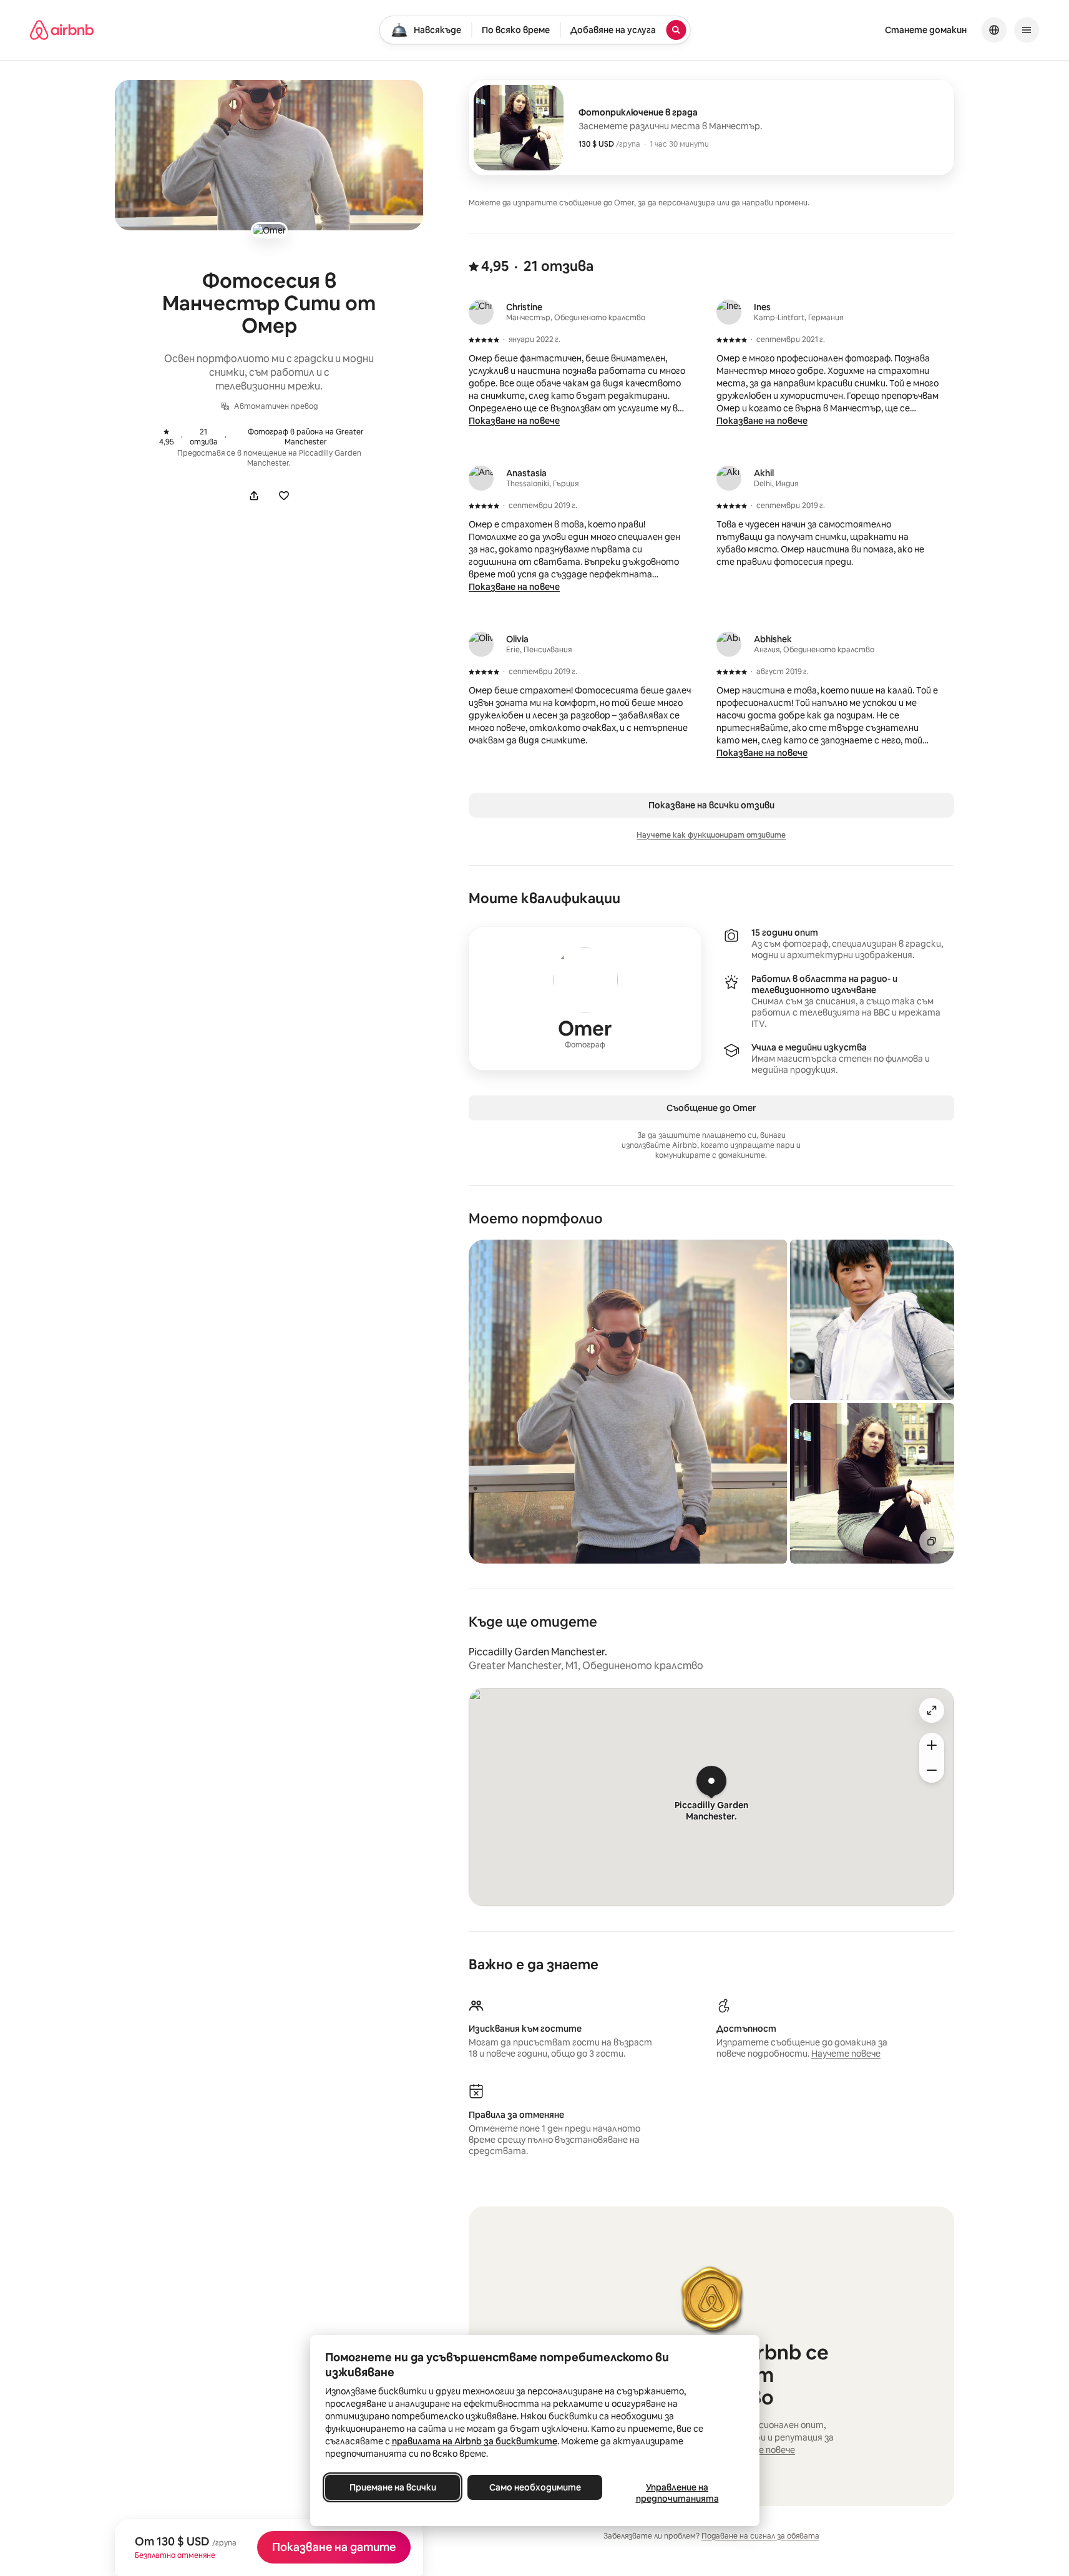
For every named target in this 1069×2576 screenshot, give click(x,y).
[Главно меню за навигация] (1027, 30)
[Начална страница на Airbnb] (62, 30)
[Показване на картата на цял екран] (932, 1710)
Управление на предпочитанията (677, 2493)
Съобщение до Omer (711, 1108)
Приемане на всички (392, 2487)
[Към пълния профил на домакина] (585, 999)
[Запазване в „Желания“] (284, 496)
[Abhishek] (729, 644)
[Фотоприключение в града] (711, 128)
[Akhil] (729, 478)
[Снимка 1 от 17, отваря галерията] (628, 1402)
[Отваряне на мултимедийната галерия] (269, 155)
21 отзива (193, 437)
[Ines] (729, 312)
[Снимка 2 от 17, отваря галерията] (872, 1320)
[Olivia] (481, 644)
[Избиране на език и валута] (994, 30)
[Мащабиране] (932, 1745)
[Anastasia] (481, 478)
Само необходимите (534, 2487)
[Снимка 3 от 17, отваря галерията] (872, 1483)
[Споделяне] (254, 496)
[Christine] (481, 312)
